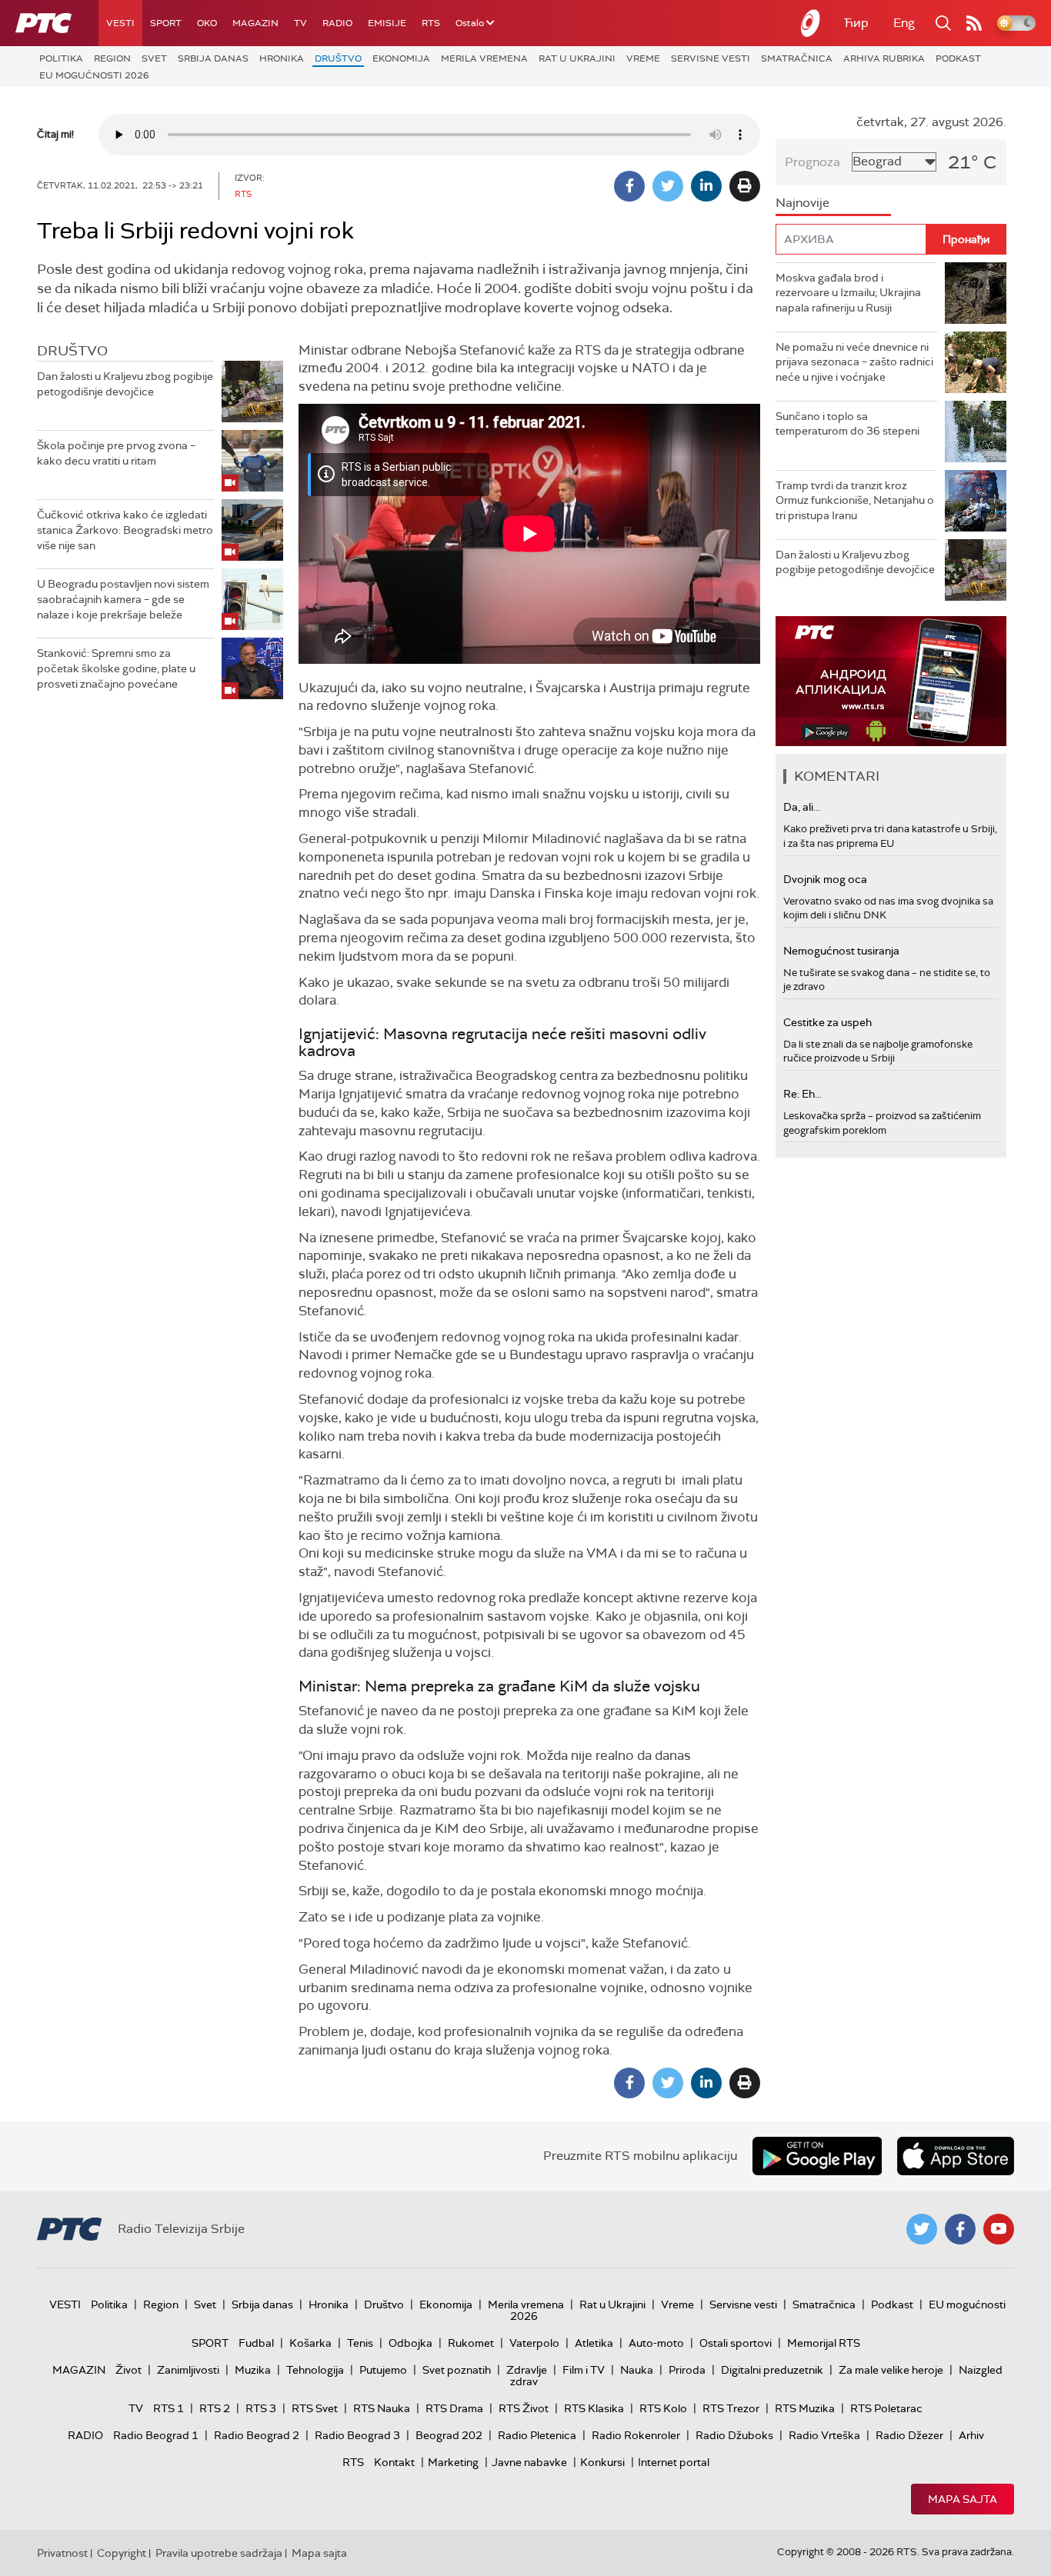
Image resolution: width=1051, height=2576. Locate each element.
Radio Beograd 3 (357, 2435)
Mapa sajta (963, 2499)
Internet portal (674, 2462)
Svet (154, 58)
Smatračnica (797, 58)
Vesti (120, 23)
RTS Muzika (805, 2408)
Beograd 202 (449, 2435)
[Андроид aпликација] (891, 681)
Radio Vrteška (824, 2435)
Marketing (453, 2462)
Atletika (594, 2343)
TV (300, 23)
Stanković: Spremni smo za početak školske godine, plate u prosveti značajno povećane (116, 668)
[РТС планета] (811, 23)
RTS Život (524, 2408)
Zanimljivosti (188, 2370)
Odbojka (410, 2343)
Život (128, 2370)
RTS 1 (168, 2408)
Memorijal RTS (824, 2343)
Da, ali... (802, 807)
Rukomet (471, 2343)
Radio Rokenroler (636, 2435)
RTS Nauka (382, 2408)
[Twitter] (668, 186)
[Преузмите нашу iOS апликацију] (956, 2156)
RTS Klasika (594, 2408)
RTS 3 (261, 2408)
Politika (61, 58)
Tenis (360, 2343)
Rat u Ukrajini (577, 58)
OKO (207, 23)
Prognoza (812, 162)
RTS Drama (454, 2408)
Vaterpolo (534, 2343)
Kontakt (394, 2462)
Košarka (310, 2343)
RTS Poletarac (886, 2408)
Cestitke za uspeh (827, 1022)
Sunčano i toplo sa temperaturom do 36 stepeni (847, 424)
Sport (166, 23)
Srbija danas (213, 58)
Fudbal (256, 2343)
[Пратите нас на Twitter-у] (922, 2229)
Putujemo (383, 2370)
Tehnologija (315, 2370)
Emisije (387, 23)
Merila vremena (484, 58)
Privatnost (62, 2553)
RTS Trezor (731, 2408)
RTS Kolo (663, 2408)
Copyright (122, 2553)
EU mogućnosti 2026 (94, 75)
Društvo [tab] (72, 351)
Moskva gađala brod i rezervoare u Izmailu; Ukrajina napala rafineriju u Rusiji (848, 293)
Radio (337, 23)
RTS (431, 23)
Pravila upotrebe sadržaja (219, 2553)
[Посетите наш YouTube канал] (999, 2229)
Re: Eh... (802, 1094)
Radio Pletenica (537, 2435)
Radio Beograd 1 (156, 2435)
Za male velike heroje (891, 2370)
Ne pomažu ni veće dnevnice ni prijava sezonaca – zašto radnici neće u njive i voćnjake (854, 362)
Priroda (687, 2370)
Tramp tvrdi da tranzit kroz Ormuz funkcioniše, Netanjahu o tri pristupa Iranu (855, 500)
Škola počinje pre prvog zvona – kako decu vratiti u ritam (116, 453)
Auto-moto (656, 2343)
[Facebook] (629, 186)
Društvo (338, 58)
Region (112, 58)
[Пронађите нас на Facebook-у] (960, 2229)
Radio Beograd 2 (257, 2435)
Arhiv (971, 2435)
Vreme (643, 58)
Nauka (637, 2370)
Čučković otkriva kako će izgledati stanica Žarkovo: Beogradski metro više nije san (125, 530)
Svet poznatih (457, 2370)
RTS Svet (315, 2408)
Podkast (958, 58)
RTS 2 (215, 2408)
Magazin (255, 23)
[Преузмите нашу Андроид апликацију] (817, 2156)
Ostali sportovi (736, 2343)
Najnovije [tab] (802, 203)
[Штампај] (745, 186)
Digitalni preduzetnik (772, 2370)
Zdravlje (527, 2370)
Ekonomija (401, 58)
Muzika (253, 2370)
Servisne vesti (711, 58)
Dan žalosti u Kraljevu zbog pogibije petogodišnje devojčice (125, 384)
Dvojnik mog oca (825, 879)
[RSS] (974, 23)
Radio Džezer (909, 2435)
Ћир (856, 23)
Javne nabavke (529, 2462)
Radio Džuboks (734, 2435)
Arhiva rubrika (884, 58)
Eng (904, 23)
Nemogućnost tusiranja (841, 951)
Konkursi (602, 2462)
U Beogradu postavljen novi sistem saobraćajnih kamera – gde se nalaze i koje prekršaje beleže (123, 599)
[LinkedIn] (706, 186)
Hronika (282, 58)
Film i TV (584, 2370)
